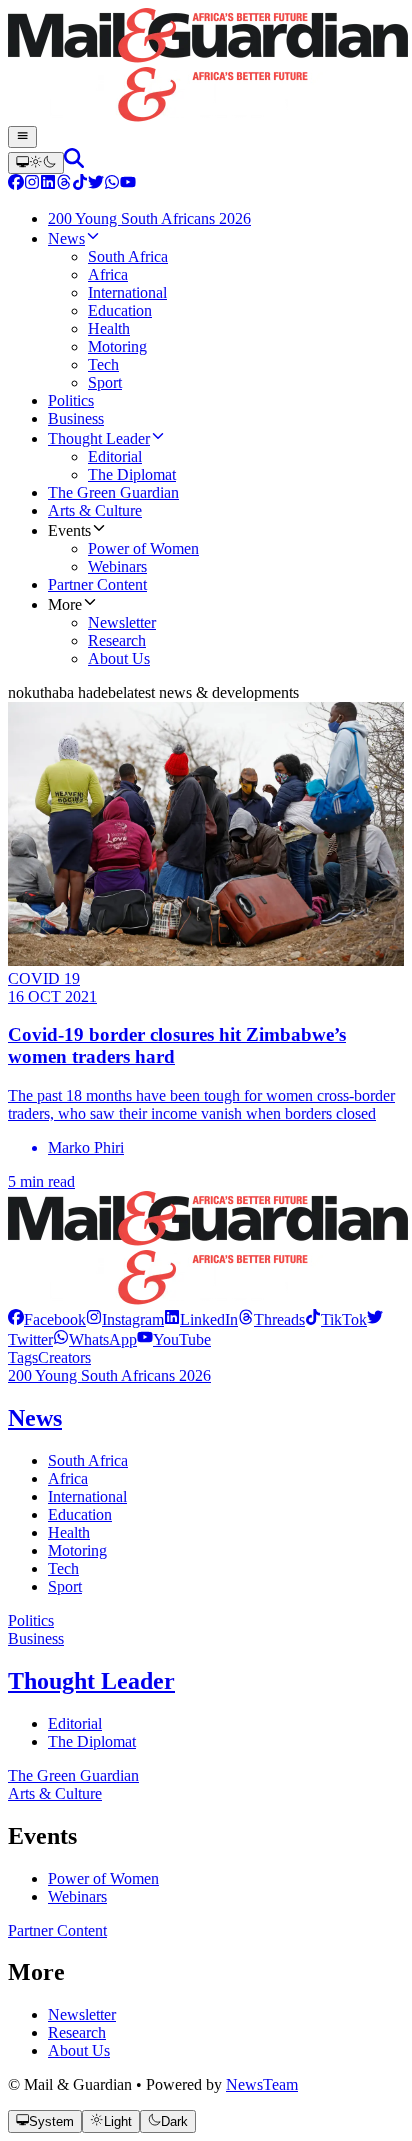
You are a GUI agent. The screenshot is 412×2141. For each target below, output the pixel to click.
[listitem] (47, 1319)
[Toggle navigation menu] (22, 137)
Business (36, 1638)
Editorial (75, 1723)
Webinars (77, 1896)
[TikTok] (80, 184)
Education (80, 1514)
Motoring (77, 1550)
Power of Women (103, 1878)
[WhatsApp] (112, 184)
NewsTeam (262, 2084)
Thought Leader (91, 1681)
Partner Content (57, 1930)
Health (69, 1532)
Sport (65, 1586)
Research (77, 2032)
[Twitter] (96, 184)
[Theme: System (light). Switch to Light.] (36, 163)
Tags (23, 1357)
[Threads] (64, 184)
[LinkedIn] (48, 184)
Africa (68, 1478)
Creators (64, 1357)
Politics (31, 1620)
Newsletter (82, 2014)
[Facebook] (16, 184)
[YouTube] (128, 184)
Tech (63, 1568)
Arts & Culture (55, 1793)
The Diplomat (92, 1741)
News (35, 1418)
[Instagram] (32, 184)
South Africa (88, 1460)
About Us (79, 2050)
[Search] (74, 162)
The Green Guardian (73, 1775)
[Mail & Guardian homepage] (206, 67)
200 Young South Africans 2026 (109, 1375)
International (87, 1496)
